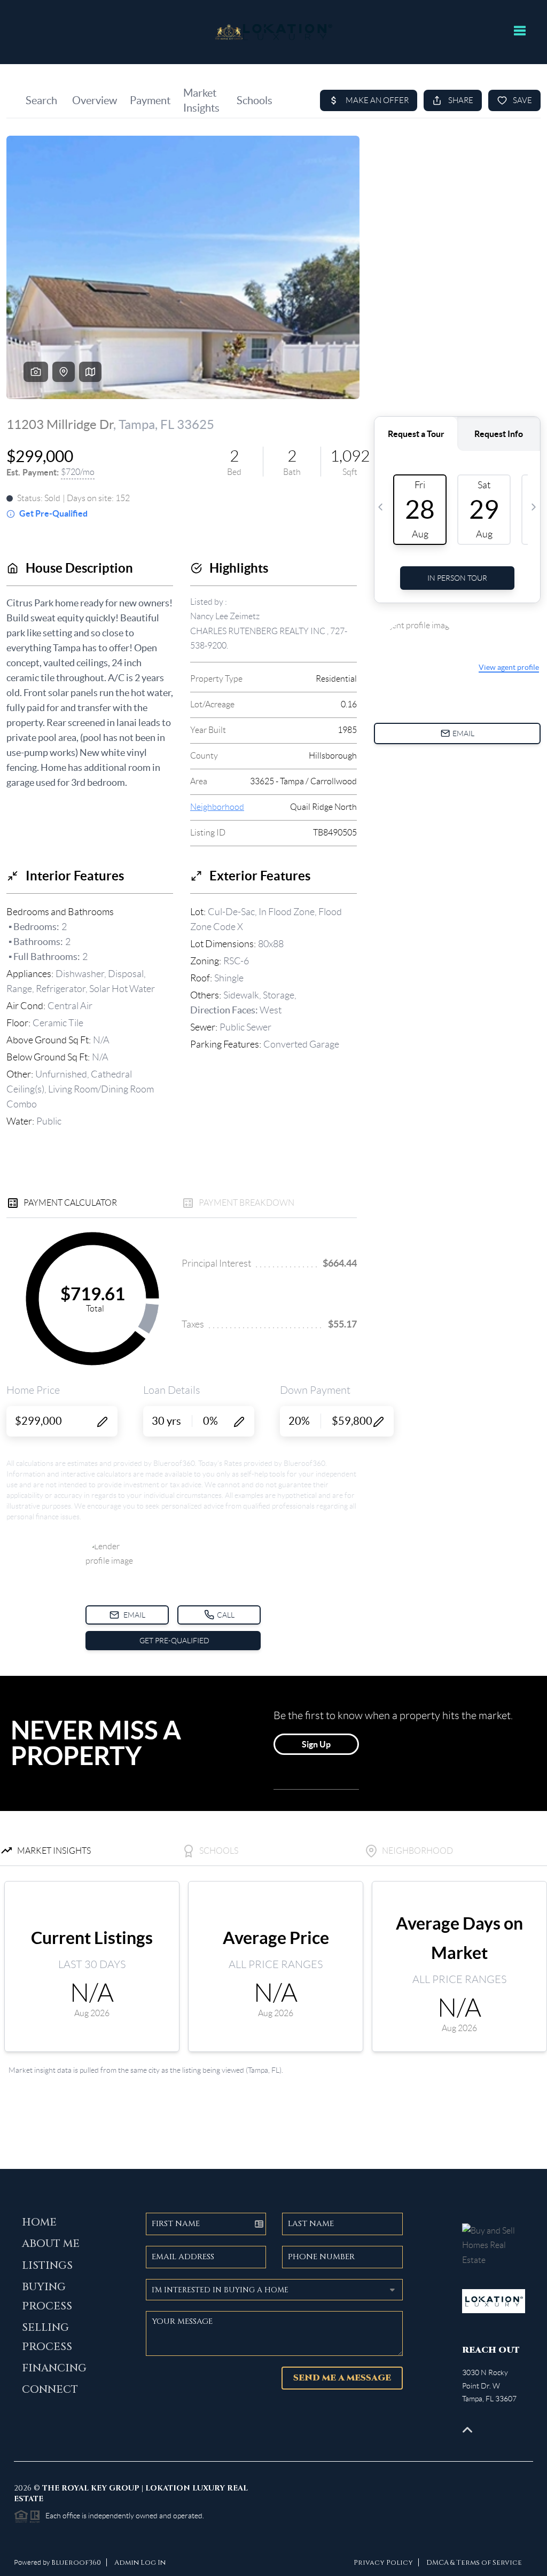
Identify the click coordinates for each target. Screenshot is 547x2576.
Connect (50, 2389)
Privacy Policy (383, 2563)
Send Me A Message (342, 2378)
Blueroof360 (76, 2563)
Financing (54, 2368)
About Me (51, 2243)
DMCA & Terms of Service (474, 2563)
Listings (47, 2265)
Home (39, 2222)
